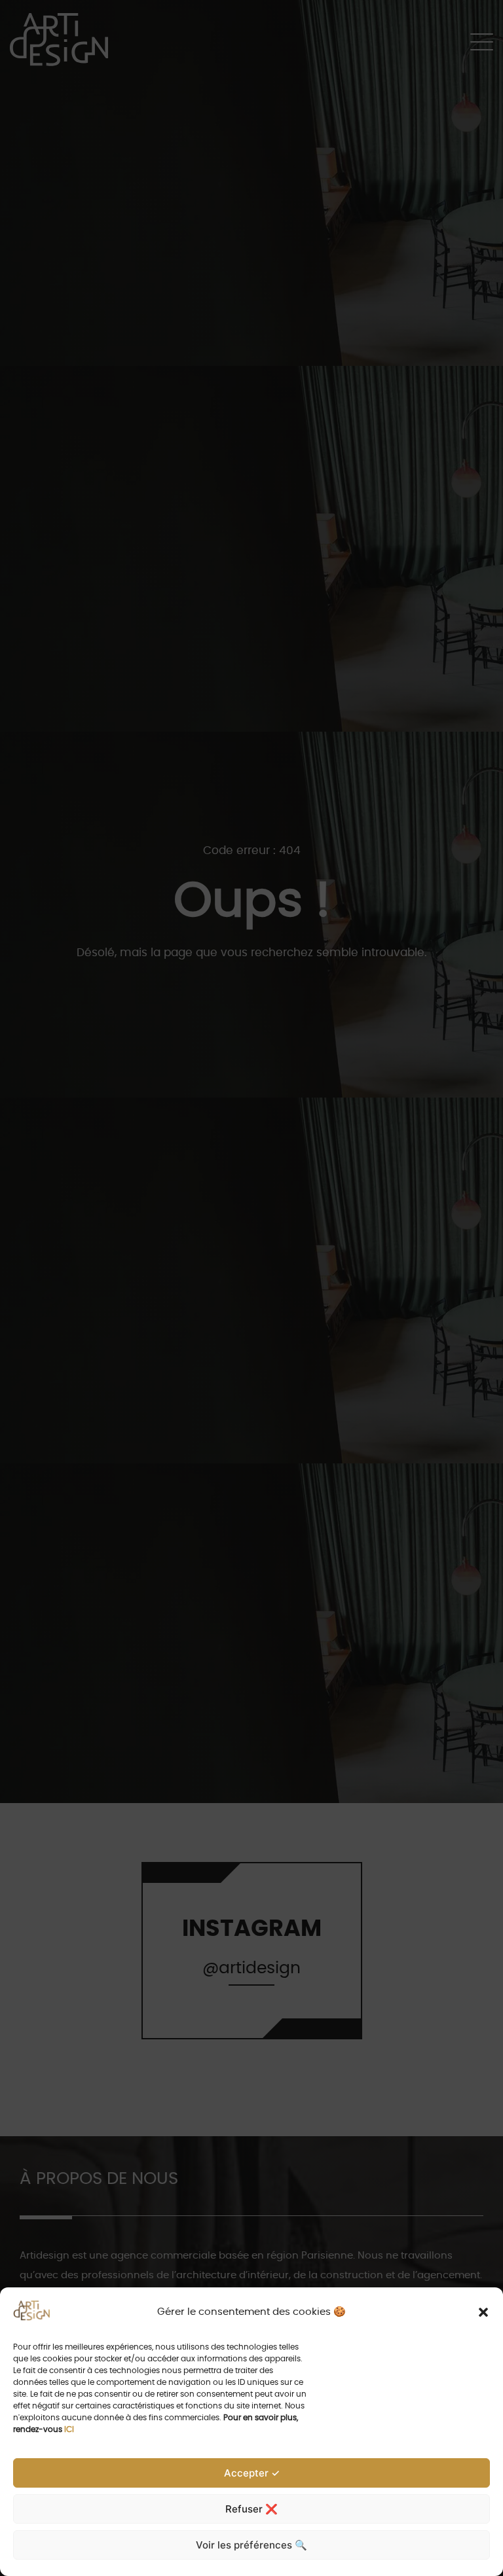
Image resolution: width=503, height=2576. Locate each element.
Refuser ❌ (251, 2509)
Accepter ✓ (252, 2473)
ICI (69, 2429)
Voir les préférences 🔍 (251, 2545)
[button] (483, 2312)
